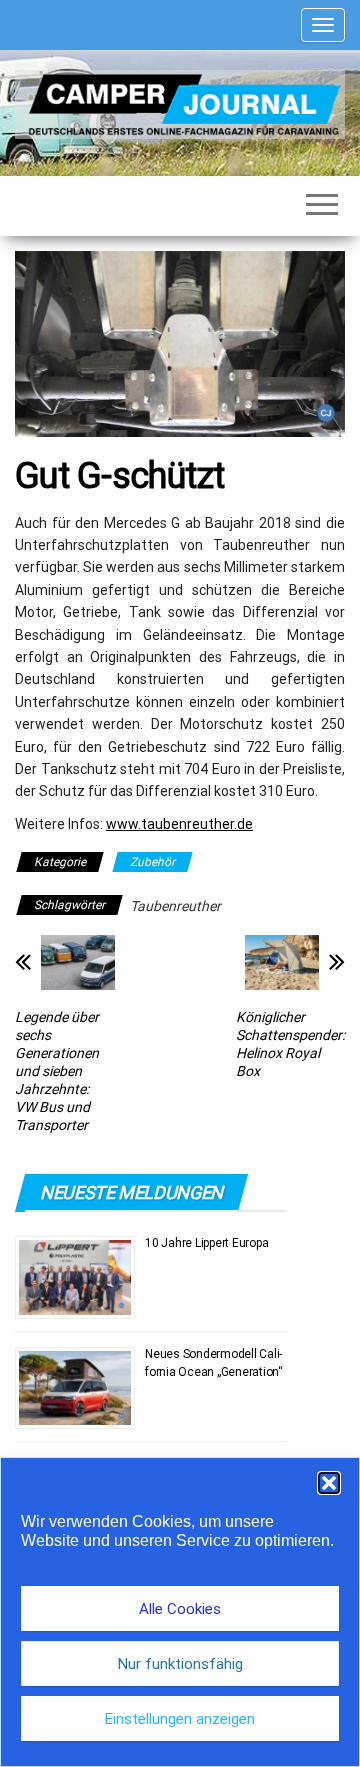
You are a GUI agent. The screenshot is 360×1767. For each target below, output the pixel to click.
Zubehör (152, 862)
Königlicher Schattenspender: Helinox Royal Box (290, 1044)
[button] (329, 1483)
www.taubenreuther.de (179, 824)
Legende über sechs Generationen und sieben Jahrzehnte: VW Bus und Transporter (57, 1071)
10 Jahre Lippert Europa (206, 1243)
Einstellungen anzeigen (180, 1719)
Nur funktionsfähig (180, 1664)
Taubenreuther (175, 906)
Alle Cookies (180, 1609)
